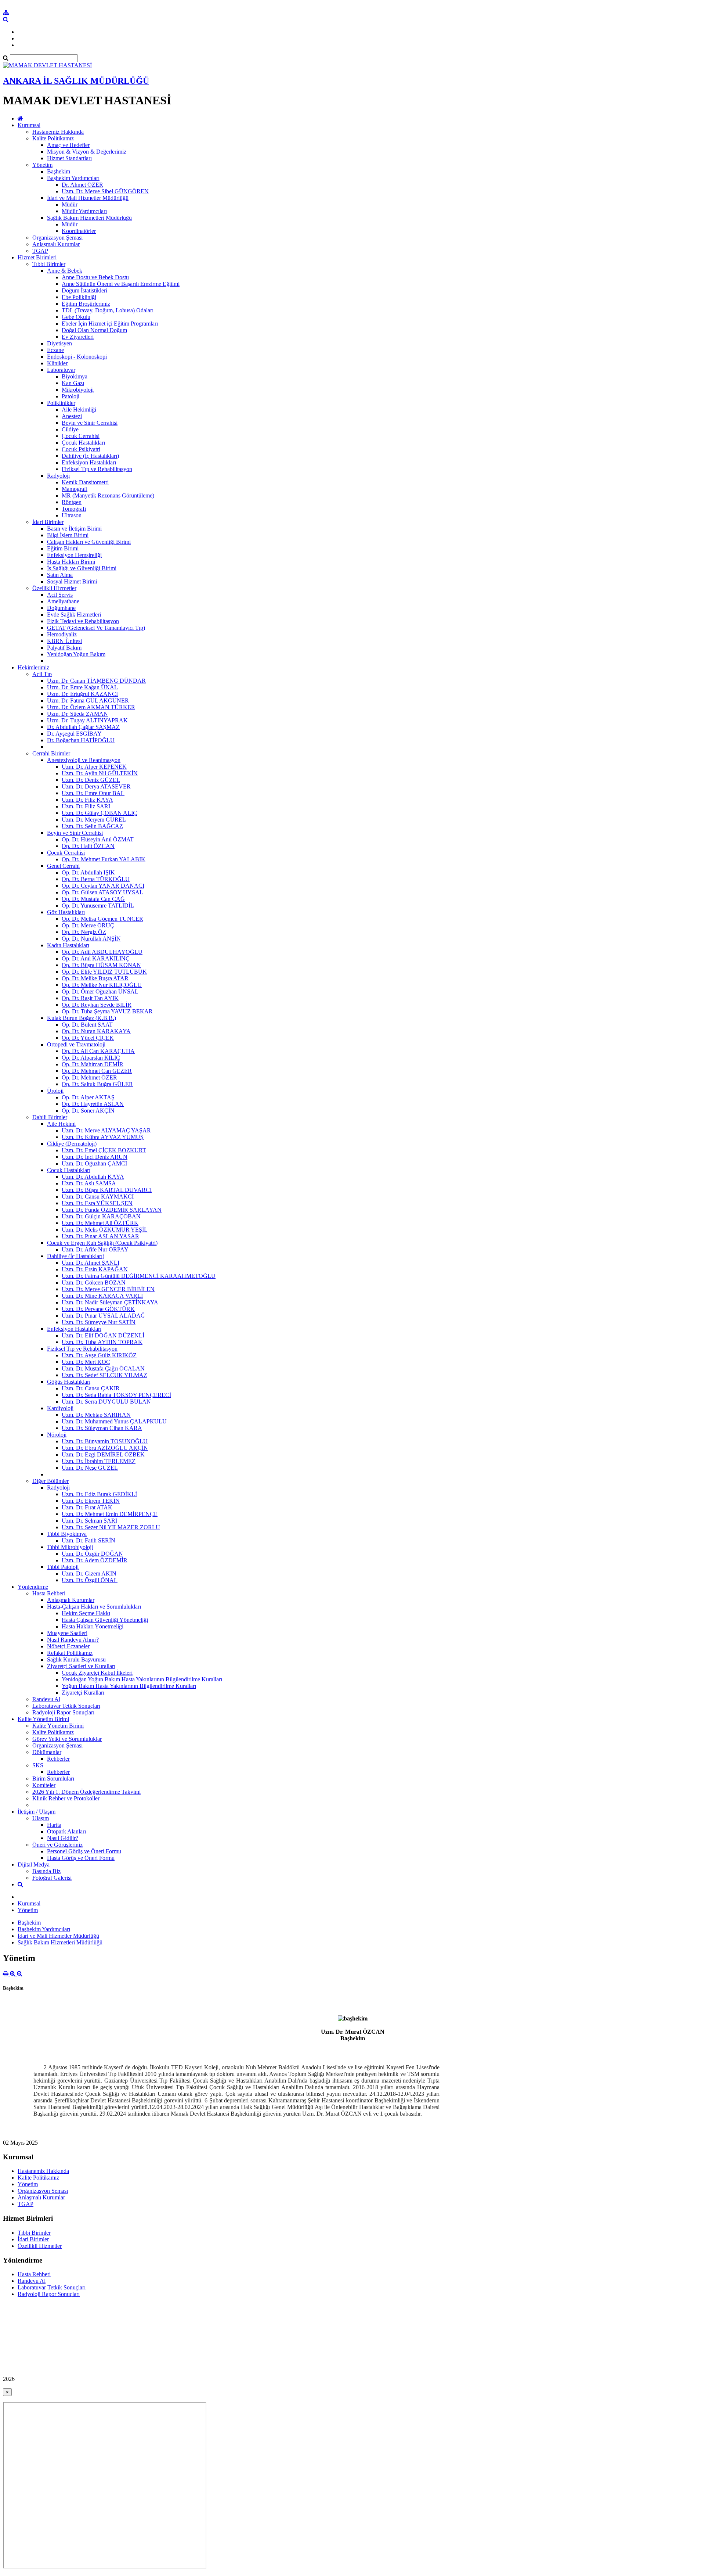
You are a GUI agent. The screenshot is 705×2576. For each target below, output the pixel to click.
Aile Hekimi (61, 1124)
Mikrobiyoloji (78, 390)
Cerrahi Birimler (51, 753)
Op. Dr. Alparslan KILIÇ (91, 1058)
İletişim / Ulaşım (37, 1812)
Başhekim (59, 171)
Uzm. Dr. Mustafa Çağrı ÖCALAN (103, 1368)
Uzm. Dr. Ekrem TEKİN (91, 1501)
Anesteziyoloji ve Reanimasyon (84, 760)
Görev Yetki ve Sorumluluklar (67, 1739)
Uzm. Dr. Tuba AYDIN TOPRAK (102, 1342)
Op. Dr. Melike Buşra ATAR (95, 978)
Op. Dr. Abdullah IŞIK (88, 872)
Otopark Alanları (66, 1831)
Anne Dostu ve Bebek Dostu (95, 277)
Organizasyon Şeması (57, 238)
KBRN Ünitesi (64, 641)
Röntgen (72, 502)
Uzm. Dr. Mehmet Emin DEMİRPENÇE (110, 1514)
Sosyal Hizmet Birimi (72, 581)
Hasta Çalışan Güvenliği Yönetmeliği (105, 1620)
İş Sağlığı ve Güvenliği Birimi (82, 568)
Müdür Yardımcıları (84, 211)
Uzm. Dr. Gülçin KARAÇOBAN (101, 1216)
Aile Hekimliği (79, 409)
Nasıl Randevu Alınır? (73, 1640)
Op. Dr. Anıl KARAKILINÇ (96, 958)
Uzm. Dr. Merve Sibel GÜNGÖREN (105, 191)
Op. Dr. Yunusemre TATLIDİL (98, 906)
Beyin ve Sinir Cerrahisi (90, 423)
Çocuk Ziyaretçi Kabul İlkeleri (97, 1673)
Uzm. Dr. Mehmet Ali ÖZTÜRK (100, 1223)
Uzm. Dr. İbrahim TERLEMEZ (99, 1461)
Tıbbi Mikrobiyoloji (70, 1547)
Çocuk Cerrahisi (81, 436)
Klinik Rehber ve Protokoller (66, 1798)
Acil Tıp (42, 674)
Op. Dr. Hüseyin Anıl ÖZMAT (98, 839)
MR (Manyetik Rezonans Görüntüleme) (108, 495)
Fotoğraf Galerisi (52, 1878)
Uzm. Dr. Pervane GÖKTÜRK (98, 1309)
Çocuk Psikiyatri (81, 449)
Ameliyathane (63, 601)
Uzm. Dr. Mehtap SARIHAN (96, 1415)
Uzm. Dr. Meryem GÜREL (94, 820)
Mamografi (75, 489)
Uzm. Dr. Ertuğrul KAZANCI (82, 694)
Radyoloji (58, 476)
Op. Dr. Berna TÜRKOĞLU (96, 879)
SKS (38, 1765)
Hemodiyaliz (62, 634)
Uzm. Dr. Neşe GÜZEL (90, 1468)
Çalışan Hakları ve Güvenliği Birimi (89, 542)
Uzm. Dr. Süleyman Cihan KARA (102, 1428)
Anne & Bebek (65, 271)
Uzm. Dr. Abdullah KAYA (93, 1177)
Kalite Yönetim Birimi (43, 1719)
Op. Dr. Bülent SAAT (87, 1025)
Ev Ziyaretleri (78, 337)
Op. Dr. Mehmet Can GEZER (97, 1071)
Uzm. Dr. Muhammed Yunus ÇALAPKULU (114, 1421)
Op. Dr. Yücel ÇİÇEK (88, 1038)
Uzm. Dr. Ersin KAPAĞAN (95, 1269)
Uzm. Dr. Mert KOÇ (86, 1362)
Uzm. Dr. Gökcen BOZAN (94, 1282)
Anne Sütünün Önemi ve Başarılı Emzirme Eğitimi (121, 284)
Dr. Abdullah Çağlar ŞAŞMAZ (83, 727)
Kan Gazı (73, 383)
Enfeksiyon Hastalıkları (89, 462)
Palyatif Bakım (64, 648)
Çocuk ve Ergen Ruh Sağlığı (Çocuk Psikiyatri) (102, 1243)
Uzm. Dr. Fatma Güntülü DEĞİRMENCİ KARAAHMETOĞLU (139, 1276)
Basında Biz (46, 1871)
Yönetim (42, 165)
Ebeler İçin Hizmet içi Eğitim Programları (110, 324)
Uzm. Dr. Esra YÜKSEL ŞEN (97, 1203)
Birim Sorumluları (53, 1779)
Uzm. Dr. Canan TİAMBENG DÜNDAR (96, 681)
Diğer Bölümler (50, 1481)
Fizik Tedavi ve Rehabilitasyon (83, 621)
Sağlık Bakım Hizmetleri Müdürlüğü (89, 218)
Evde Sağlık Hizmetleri (74, 615)
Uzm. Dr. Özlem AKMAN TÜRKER (91, 707)
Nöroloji (57, 1435)
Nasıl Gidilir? (63, 1838)
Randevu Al (46, 1699)
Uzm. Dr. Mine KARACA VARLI (102, 1296)
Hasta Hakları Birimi (71, 562)
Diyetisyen (59, 343)
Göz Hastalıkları (66, 912)
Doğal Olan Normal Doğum (94, 330)
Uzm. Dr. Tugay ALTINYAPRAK (87, 720)
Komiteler (44, 1785)
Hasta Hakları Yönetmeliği (93, 1626)
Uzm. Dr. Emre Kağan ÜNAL (82, 687)
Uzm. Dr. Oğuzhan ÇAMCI (94, 1163)
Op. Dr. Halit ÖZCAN (88, 846)
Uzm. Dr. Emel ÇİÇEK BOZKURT (104, 1150)
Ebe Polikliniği (79, 297)
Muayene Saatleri (67, 1633)
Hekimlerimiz (33, 667)
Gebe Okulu (76, 317)
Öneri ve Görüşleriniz (57, 1845)
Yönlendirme (33, 1587)
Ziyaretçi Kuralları (83, 1693)
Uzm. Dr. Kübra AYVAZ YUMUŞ (103, 1137)
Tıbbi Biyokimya (67, 1534)
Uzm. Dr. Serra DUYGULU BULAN (106, 1402)
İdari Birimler (48, 522)
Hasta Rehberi (49, 1593)
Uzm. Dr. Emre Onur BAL (93, 793)
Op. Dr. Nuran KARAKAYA (96, 1031)
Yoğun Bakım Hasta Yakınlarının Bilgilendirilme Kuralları (129, 1686)
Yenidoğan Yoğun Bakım (76, 654)
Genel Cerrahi (63, 866)
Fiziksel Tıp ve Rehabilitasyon (97, 469)
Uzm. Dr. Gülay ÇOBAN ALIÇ (99, 813)
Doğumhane (61, 608)
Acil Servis (60, 595)
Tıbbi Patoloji (63, 1567)
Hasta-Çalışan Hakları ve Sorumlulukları (94, 1607)
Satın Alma (60, 575)
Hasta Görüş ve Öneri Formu (81, 1858)
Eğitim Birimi (63, 548)
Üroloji (55, 1091)
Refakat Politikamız (70, 1653)
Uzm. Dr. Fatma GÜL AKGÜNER (88, 700)
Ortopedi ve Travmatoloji (76, 1044)
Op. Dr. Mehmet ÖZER (89, 1077)
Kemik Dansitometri (85, 482)
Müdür (70, 204)
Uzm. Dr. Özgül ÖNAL (90, 1580)
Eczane (55, 350)
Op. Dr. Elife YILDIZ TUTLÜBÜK (104, 972)
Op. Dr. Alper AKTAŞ (88, 1097)
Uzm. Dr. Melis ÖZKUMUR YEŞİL (105, 1230)
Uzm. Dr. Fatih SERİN (88, 1540)
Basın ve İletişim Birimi (74, 529)
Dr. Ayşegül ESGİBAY (74, 734)
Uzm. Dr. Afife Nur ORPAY (95, 1249)
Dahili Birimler (50, 1117)
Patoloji (70, 396)
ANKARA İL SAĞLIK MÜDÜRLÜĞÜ (76, 81)
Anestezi (72, 416)
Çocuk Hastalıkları (83, 443)
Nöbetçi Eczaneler (68, 1646)
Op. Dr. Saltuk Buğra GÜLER (97, 1084)
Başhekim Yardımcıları (73, 178)
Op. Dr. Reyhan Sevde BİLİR (97, 1005)
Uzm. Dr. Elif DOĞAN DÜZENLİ (103, 1335)
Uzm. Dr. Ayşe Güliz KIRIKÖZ (99, 1355)
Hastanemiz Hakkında (58, 132)
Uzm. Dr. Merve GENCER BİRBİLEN (108, 1289)
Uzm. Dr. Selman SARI (89, 1521)
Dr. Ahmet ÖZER (82, 185)
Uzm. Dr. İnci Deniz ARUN (95, 1157)
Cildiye (70, 429)
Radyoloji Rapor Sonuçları (63, 1712)
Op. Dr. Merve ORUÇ (88, 925)
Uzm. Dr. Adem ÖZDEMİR (95, 1560)
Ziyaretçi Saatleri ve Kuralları (81, 1666)
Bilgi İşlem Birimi (68, 535)
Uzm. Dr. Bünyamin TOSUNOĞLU (105, 1441)
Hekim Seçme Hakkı (86, 1613)
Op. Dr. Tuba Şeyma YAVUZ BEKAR (107, 1011)
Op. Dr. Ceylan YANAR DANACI (103, 886)
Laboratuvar (61, 370)
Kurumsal (29, 125)
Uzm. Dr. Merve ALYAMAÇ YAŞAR (106, 1130)
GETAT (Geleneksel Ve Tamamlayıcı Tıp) (96, 628)
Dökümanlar (47, 1752)
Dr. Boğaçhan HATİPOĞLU (81, 740)
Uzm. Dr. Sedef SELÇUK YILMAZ (104, 1375)
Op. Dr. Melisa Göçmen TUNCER (102, 919)
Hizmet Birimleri (37, 257)
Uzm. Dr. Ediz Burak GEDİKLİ (99, 1494)
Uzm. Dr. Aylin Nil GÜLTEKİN (100, 773)
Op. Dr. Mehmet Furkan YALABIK (104, 859)
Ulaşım (41, 1818)
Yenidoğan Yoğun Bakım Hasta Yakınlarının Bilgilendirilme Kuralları (142, 1679)
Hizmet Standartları (69, 158)
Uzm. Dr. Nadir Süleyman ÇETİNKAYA (110, 1302)
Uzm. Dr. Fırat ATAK (87, 1507)
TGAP (40, 251)
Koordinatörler (79, 231)
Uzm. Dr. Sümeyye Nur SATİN (99, 1322)
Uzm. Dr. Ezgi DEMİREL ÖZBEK (103, 1454)
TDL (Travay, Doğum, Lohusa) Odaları (108, 310)
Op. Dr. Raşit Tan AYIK (90, 998)
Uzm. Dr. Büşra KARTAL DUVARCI (107, 1190)
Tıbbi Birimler (49, 264)
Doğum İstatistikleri (84, 290)
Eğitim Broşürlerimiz (86, 304)
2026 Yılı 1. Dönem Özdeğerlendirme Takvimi (86, 1792)
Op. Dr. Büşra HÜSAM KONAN (101, 965)
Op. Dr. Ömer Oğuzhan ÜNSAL (100, 991)
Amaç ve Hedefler (68, 145)
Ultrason (72, 515)
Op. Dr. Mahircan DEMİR (93, 1064)
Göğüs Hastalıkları (69, 1382)
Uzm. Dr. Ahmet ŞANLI (91, 1263)
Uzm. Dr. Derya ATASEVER (96, 786)
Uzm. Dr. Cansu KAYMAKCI (98, 1197)
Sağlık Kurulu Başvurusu (76, 1659)
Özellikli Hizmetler (54, 588)
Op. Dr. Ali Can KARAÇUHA (98, 1051)
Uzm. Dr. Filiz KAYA (87, 800)
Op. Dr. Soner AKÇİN (88, 1111)
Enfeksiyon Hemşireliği (74, 555)
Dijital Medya (34, 1864)
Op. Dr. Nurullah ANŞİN (91, 939)
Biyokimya (75, 376)
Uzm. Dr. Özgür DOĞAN (92, 1554)
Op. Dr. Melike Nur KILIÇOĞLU (102, 985)
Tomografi (74, 509)
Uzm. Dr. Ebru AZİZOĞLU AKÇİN (105, 1448)
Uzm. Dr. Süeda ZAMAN (77, 714)
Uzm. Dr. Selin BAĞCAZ (92, 826)
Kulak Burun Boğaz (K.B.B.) (82, 1018)
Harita (54, 1825)
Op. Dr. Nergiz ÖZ (84, 932)
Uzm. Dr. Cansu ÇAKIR (91, 1388)
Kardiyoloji (60, 1408)
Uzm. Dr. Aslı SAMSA (89, 1183)
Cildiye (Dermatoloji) (72, 1144)
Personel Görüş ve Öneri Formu (84, 1851)
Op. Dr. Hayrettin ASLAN (93, 1104)
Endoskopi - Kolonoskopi (77, 357)
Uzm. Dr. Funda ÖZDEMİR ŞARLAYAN (112, 1210)
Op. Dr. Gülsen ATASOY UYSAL (102, 892)
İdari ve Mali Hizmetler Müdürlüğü (88, 198)
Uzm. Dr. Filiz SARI (86, 806)
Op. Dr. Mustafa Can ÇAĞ (93, 899)
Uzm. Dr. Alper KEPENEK (94, 767)
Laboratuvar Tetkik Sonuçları (66, 1706)
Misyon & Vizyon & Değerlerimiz (87, 152)
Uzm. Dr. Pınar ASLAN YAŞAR (100, 1236)
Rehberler (58, 1759)
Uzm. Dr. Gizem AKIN (89, 1573)
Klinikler (57, 363)
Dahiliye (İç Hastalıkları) (90, 456)
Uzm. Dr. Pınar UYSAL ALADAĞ (103, 1316)
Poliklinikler (61, 403)
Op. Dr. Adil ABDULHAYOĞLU (102, 952)
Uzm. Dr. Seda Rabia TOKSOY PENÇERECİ (116, 1395)
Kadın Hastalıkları (68, 945)
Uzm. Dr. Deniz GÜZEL (91, 780)
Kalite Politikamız (53, 138)
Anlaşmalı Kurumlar (56, 244)
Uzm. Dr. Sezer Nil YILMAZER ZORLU (111, 1527)
